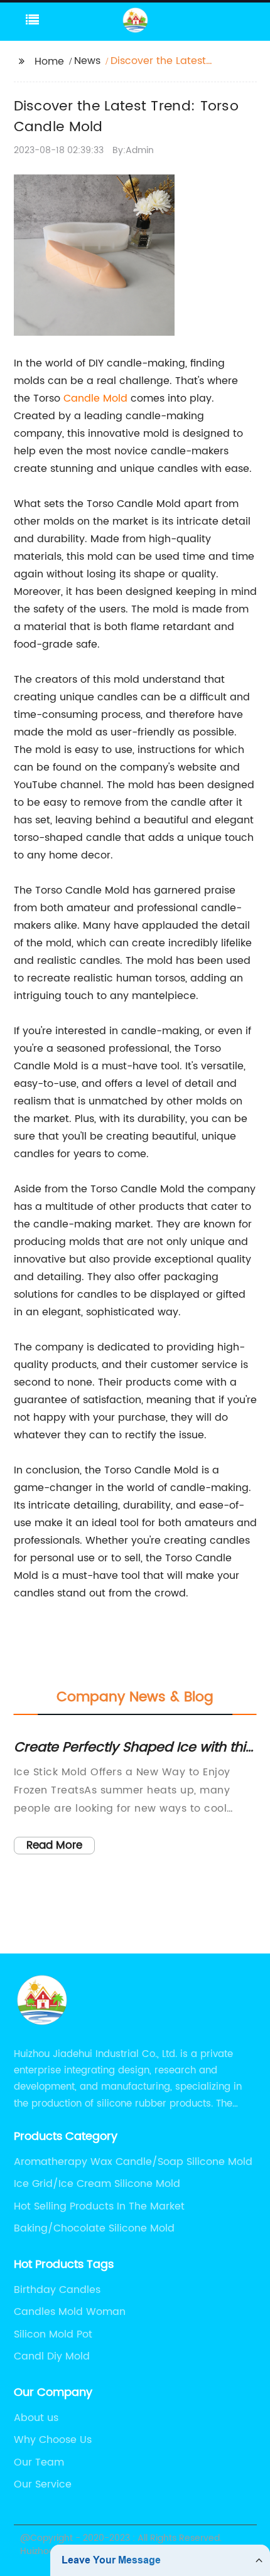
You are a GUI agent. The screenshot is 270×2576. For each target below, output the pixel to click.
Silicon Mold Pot (53, 2334)
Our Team (39, 2462)
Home (49, 61)
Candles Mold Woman (70, 2312)
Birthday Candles (57, 2290)
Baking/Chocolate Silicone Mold (94, 2228)
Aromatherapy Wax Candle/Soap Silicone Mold (133, 2162)
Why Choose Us (53, 2440)
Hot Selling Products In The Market (99, 2206)
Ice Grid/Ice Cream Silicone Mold (97, 2184)
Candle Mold (95, 398)
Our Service (43, 2484)
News (87, 61)
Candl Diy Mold (52, 2356)
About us (36, 2418)
